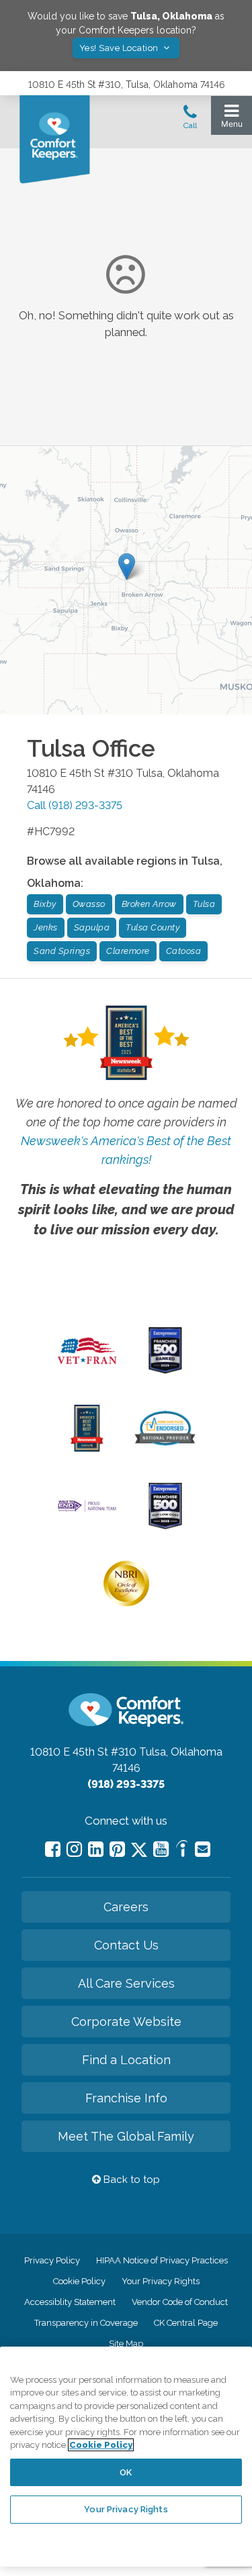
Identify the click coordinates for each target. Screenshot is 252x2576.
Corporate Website (126, 2022)
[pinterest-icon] (117, 1849)
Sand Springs (62, 951)
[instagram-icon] (74, 1849)
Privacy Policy (52, 2260)
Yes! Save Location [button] (120, 48)
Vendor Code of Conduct (180, 2302)
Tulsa (204, 904)
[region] (126, 2457)
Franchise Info (126, 2098)
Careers (126, 1907)
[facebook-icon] (53, 1849)
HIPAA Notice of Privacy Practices (162, 2260)
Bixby (45, 904)
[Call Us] (190, 121)
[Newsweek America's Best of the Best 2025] (87, 1448)
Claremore (128, 951)
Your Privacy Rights (161, 2281)
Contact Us (126, 1945)
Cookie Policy (79, 2281)
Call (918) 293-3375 (75, 805)
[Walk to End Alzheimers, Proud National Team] (87, 1510)
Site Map (126, 2344)
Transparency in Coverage (86, 2323)
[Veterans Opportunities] (87, 1367)
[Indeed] (182, 1850)
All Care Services (126, 1983)
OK (126, 2472)
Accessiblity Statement (70, 2302)
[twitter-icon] (139, 1850)
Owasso (89, 904)
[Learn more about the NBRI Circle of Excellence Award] (126, 1603)
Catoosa (184, 951)
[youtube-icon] (161, 1849)
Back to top (130, 2180)
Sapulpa (92, 927)
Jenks (46, 927)
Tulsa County (153, 927)
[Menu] (232, 119)
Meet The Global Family (126, 2136)
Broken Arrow (149, 904)
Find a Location (126, 2060)
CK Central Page (186, 2323)
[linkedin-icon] (96, 1849)
